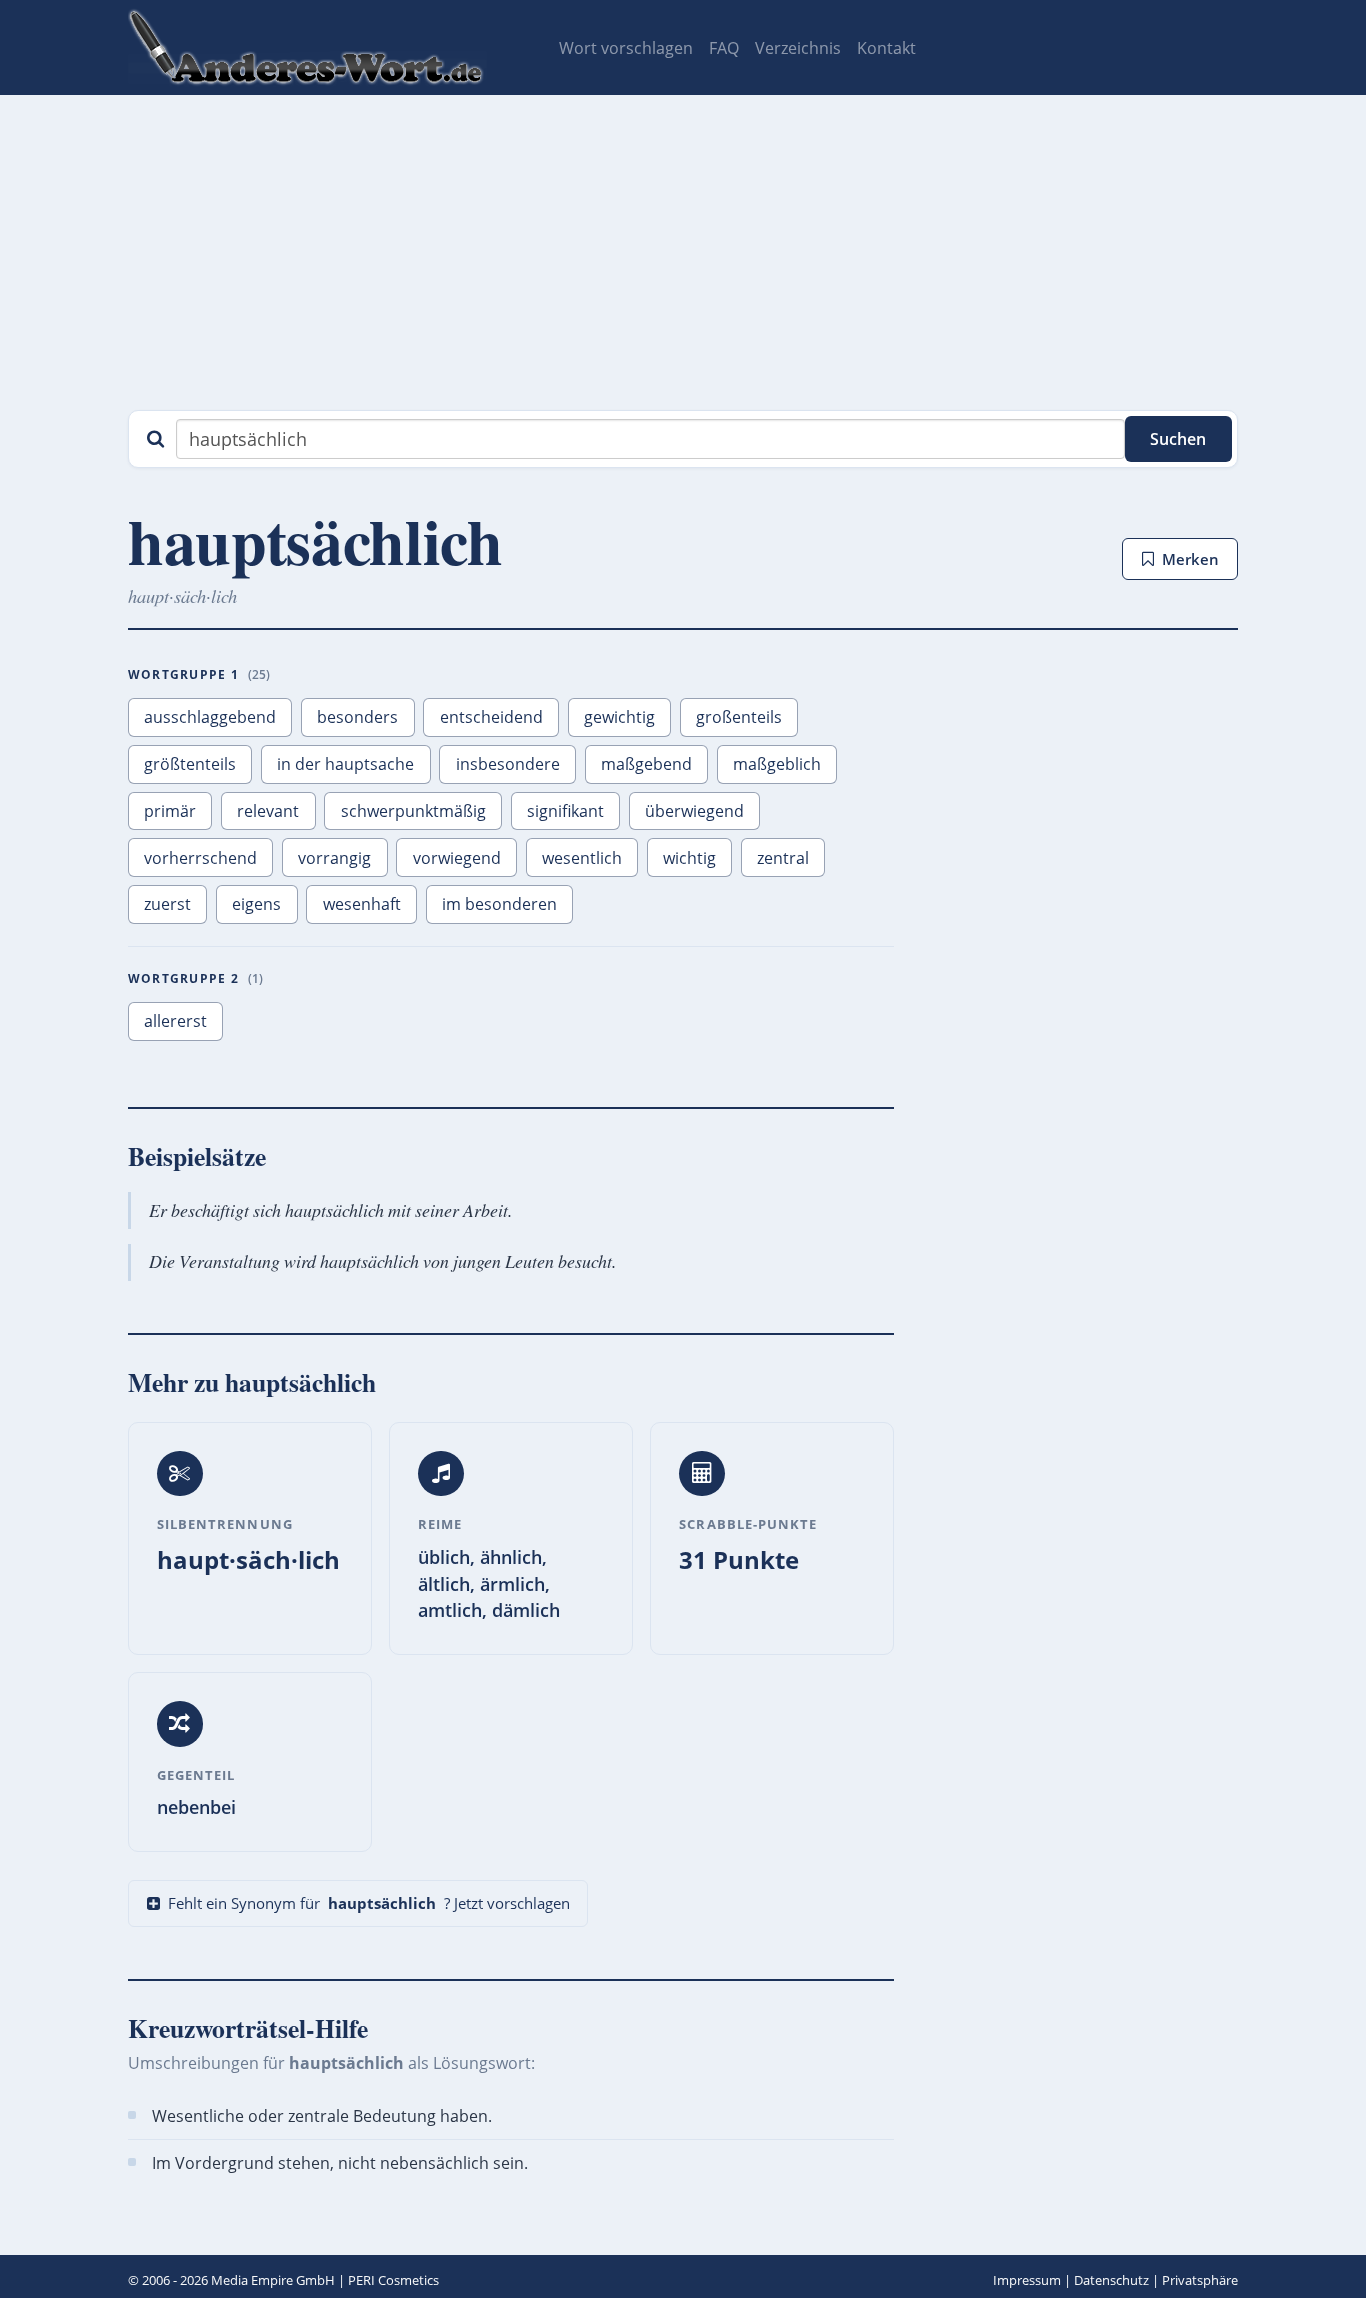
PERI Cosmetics (393, 2280)
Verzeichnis (798, 48)
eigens (256, 904)
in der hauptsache (345, 764)
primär (170, 811)
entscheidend (491, 717)
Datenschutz (1111, 2280)
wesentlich (582, 858)
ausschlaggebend (210, 717)
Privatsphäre (1200, 2280)
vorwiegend (457, 858)
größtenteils (190, 764)
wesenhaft (362, 904)
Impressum (1027, 2280)
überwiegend (694, 811)
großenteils (739, 717)
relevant (268, 811)
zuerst (167, 904)
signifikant (565, 811)
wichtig (689, 858)
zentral (783, 858)
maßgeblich (777, 764)
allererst (175, 1021)
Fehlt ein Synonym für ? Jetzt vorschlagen (369, 1903)
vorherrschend (200, 858)
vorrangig (334, 858)
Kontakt (886, 48)
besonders (357, 717)
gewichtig (619, 717)
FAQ (724, 48)
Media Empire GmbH (273, 2280)
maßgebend (646, 764)
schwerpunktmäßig (413, 811)
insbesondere (508, 764)
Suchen (1178, 439)
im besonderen (499, 904)
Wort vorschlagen (626, 48)
